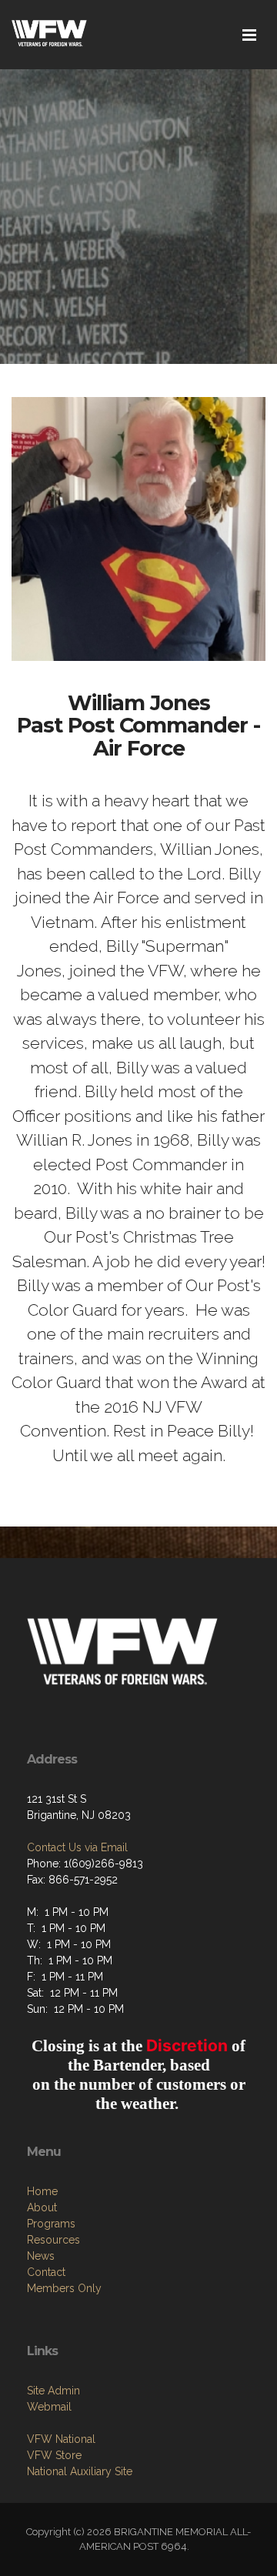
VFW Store (54, 2455)
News (41, 2256)
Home (42, 2191)
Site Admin (53, 2391)
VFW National (61, 2439)
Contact (46, 2272)
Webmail (49, 2407)
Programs (51, 2224)
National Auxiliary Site (80, 2471)
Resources (53, 2240)
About (42, 2207)
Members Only (64, 2288)
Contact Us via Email (77, 1847)
